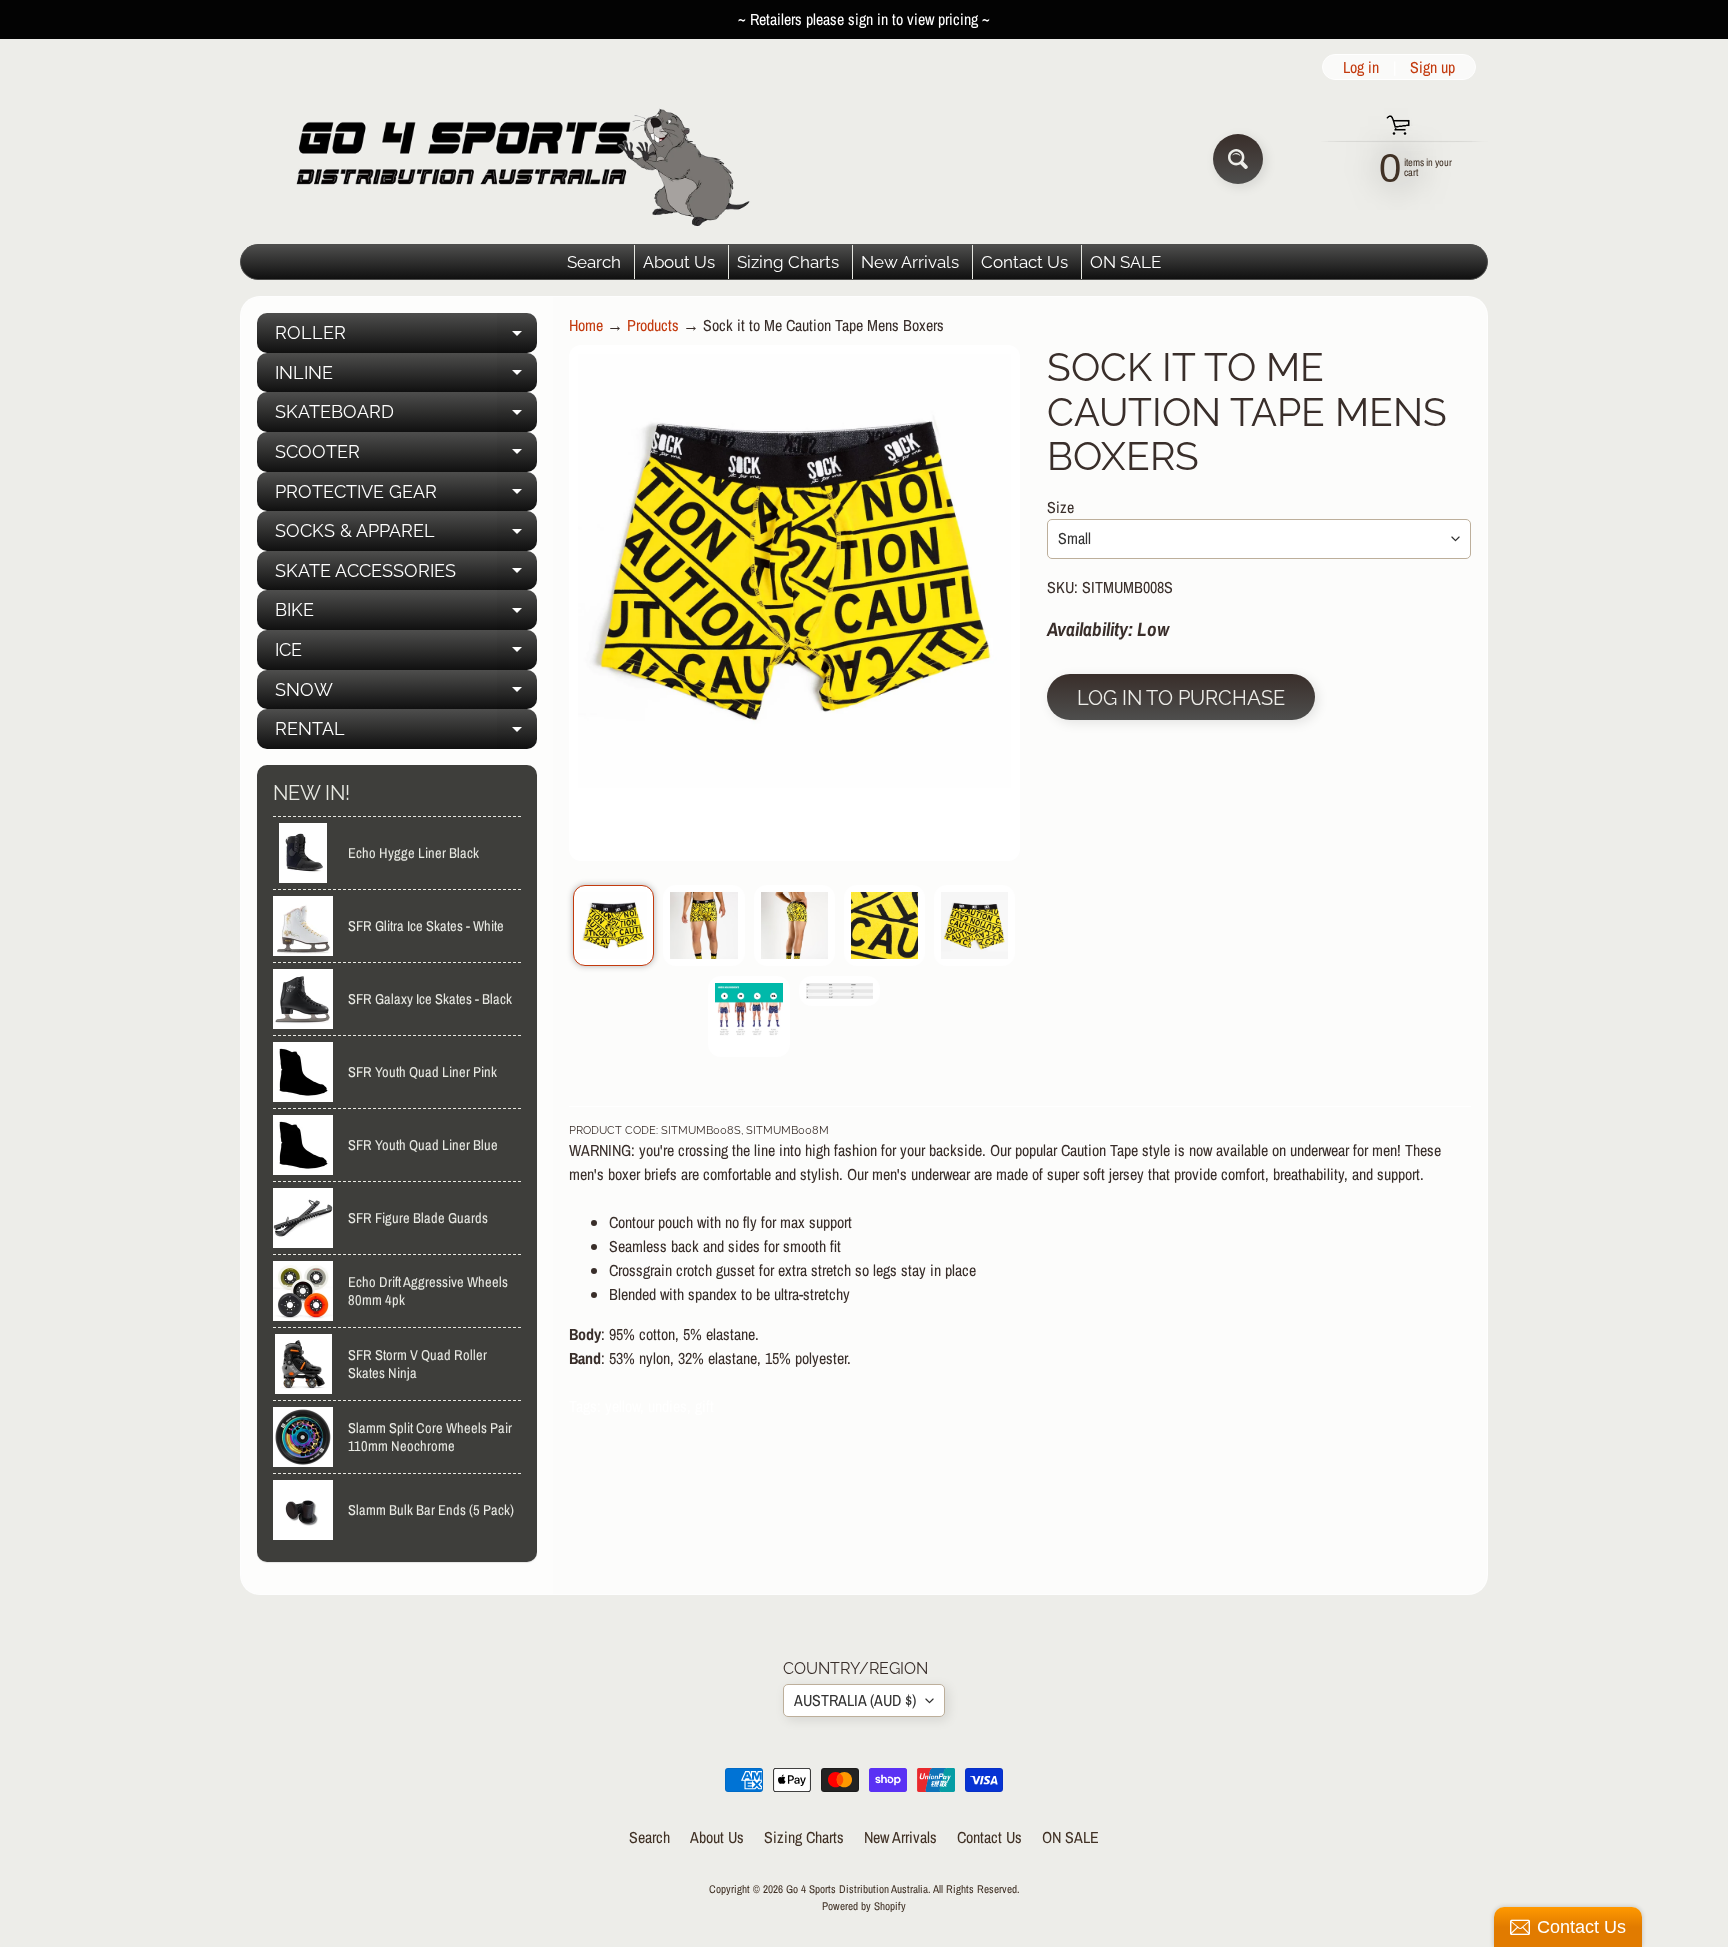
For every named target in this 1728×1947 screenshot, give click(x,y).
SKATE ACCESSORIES (406, 575)
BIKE (406, 614)
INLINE (406, 377)
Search (594, 262)
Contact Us (1024, 262)
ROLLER (406, 337)
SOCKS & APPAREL (406, 535)
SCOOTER (406, 456)
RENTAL (406, 733)
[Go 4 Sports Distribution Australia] (507, 158)
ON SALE (1125, 262)
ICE (406, 654)
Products (653, 325)
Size (1060, 507)
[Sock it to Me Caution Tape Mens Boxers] (613, 925)
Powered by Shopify (864, 1905)
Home (586, 325)
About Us (679, 262)
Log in (1361, 67)
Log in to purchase (1181, 698)
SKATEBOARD (406, 416)
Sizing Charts (788, 262)
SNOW (406, 694)
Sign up (1432, 67)
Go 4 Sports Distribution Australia (857, 1888)
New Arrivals (910, 262)
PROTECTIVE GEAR (406, 496)
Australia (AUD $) (855, 1700)
